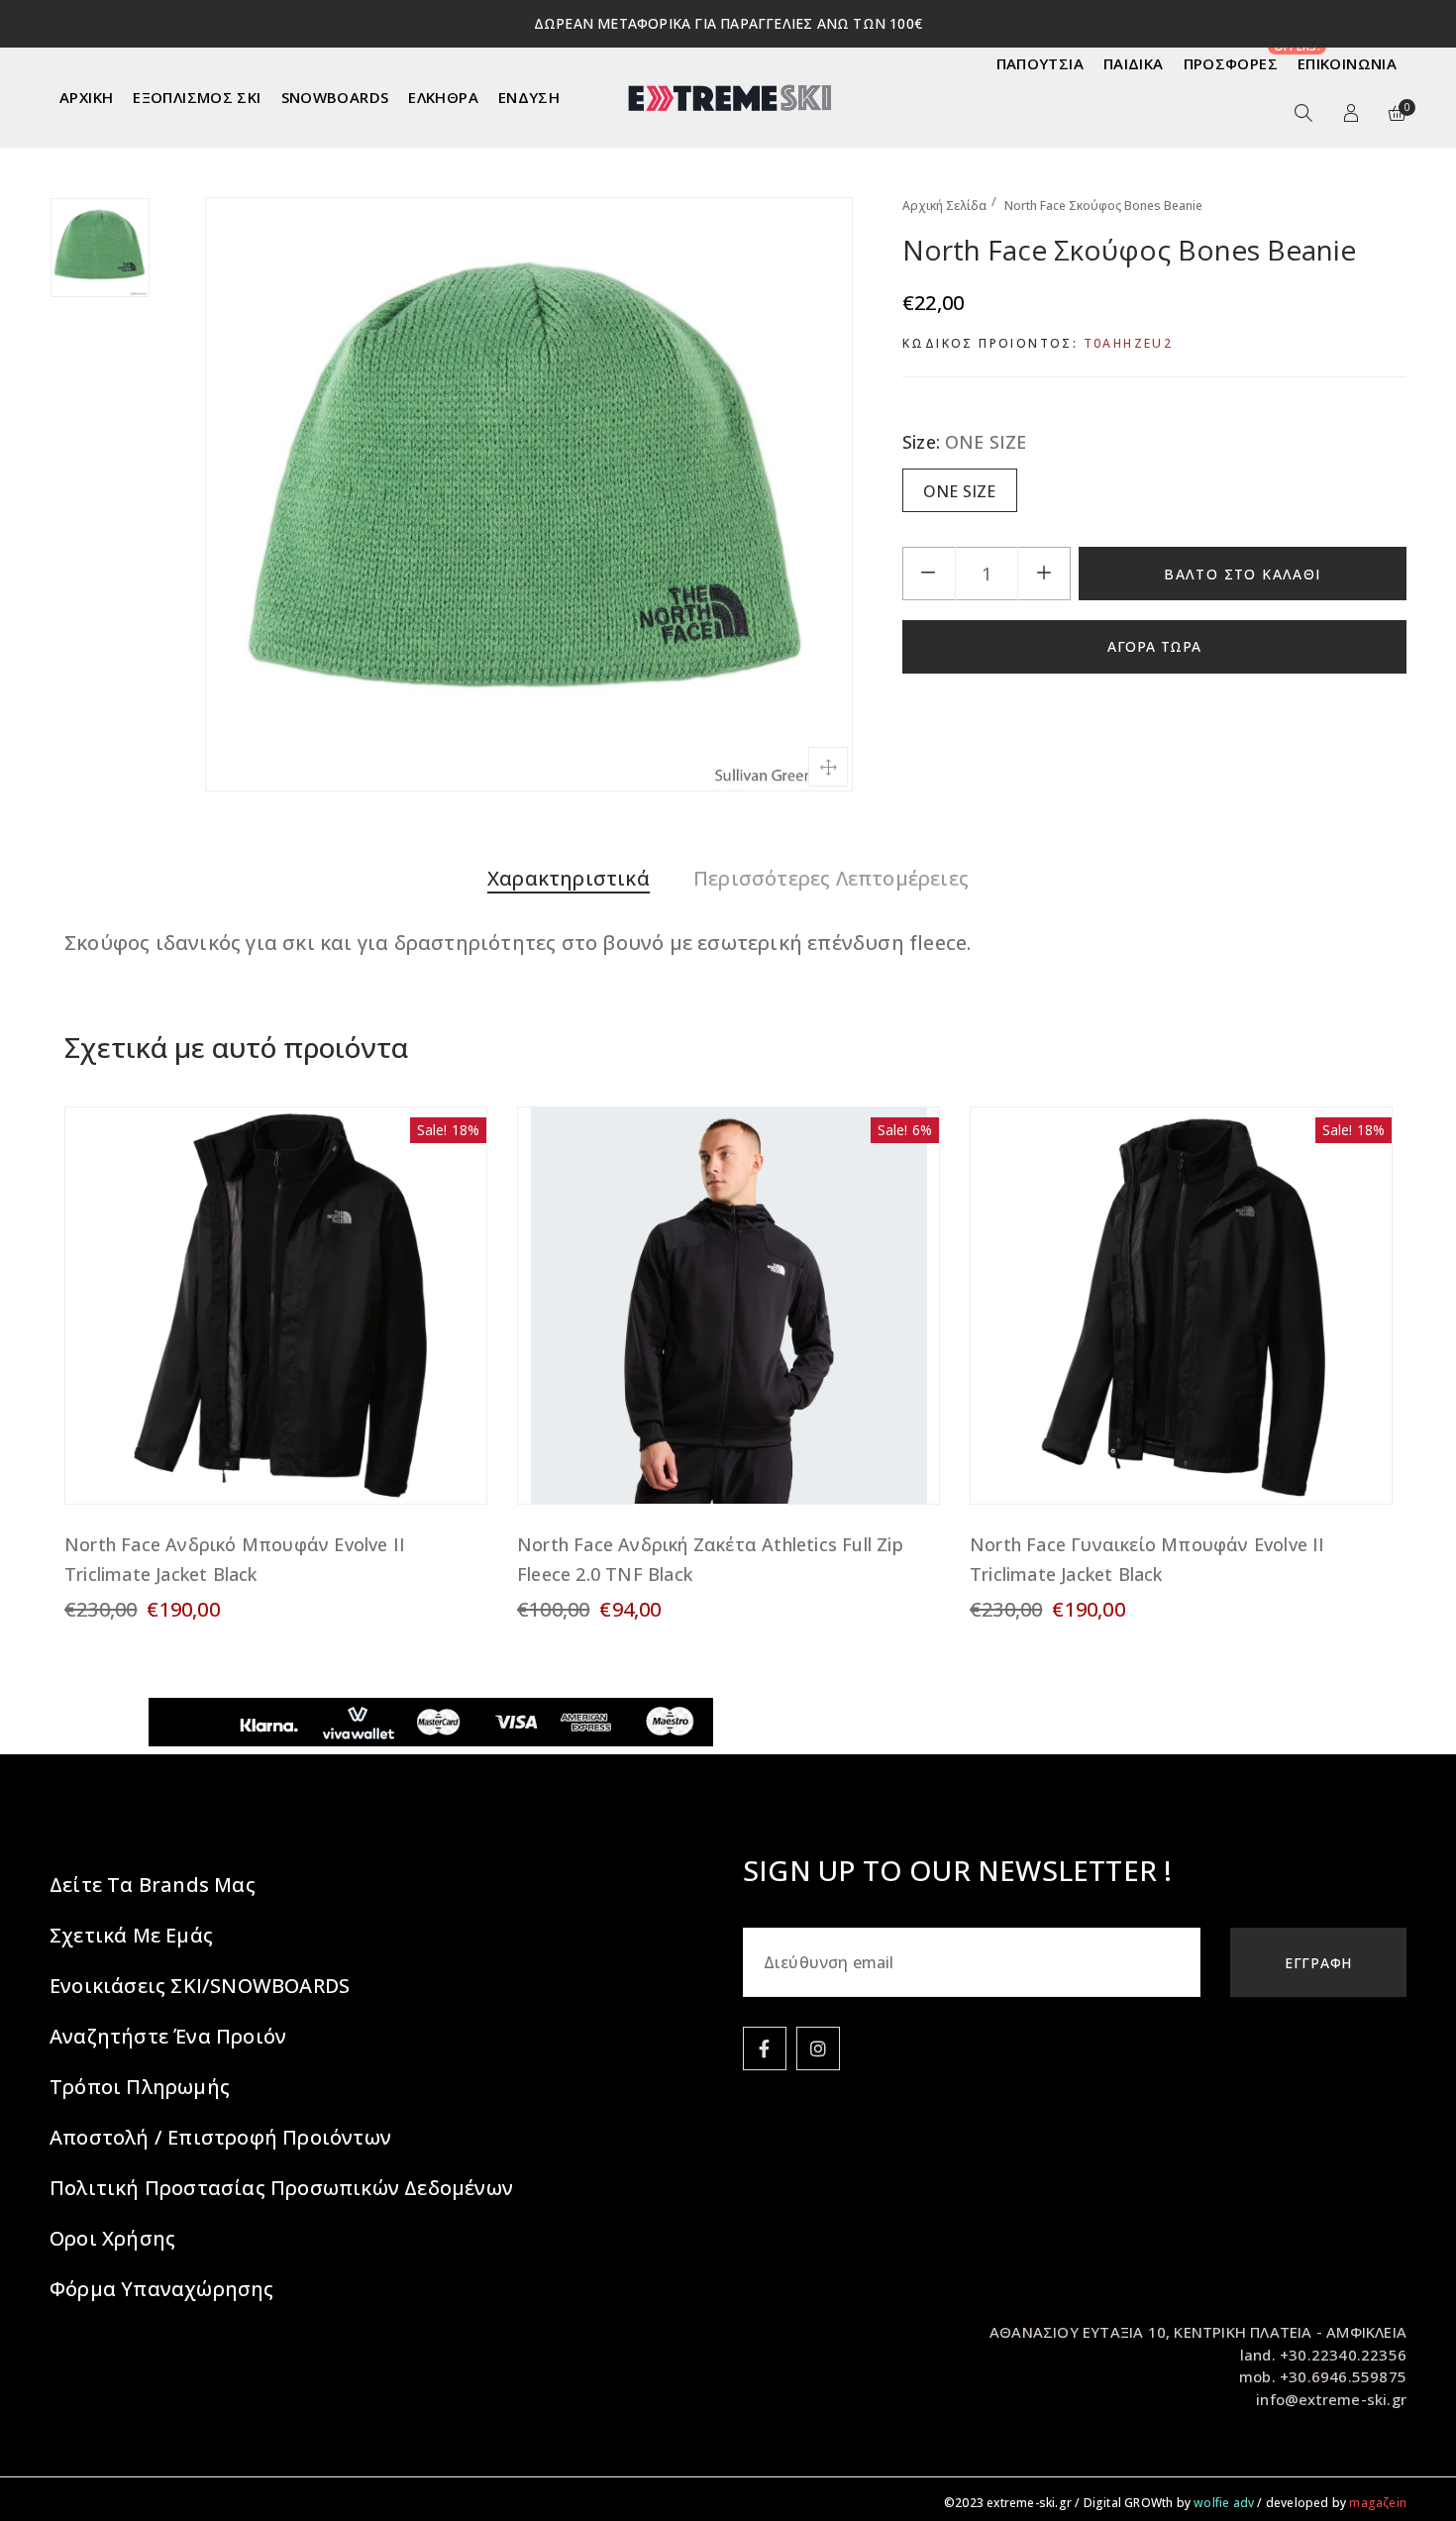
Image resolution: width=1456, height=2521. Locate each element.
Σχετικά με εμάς (131, 1935)
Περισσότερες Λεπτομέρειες (831, 878)
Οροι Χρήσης (112, 2238)
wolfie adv (1224, 2503)
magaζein (1378, 2503)
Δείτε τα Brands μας (153, 1885)
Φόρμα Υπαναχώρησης (162, 2289)
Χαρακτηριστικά (569, 878)
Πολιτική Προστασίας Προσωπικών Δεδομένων (281, 2188)
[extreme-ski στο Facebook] (765, 2048)
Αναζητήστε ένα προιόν (168, 2036)
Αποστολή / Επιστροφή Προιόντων (220, 2137)
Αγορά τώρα (1154, 646)
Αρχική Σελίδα (944, 206)
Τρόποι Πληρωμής (140, 2087)
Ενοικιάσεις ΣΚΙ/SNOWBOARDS (200, 1986)
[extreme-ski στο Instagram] (818, 2048)
